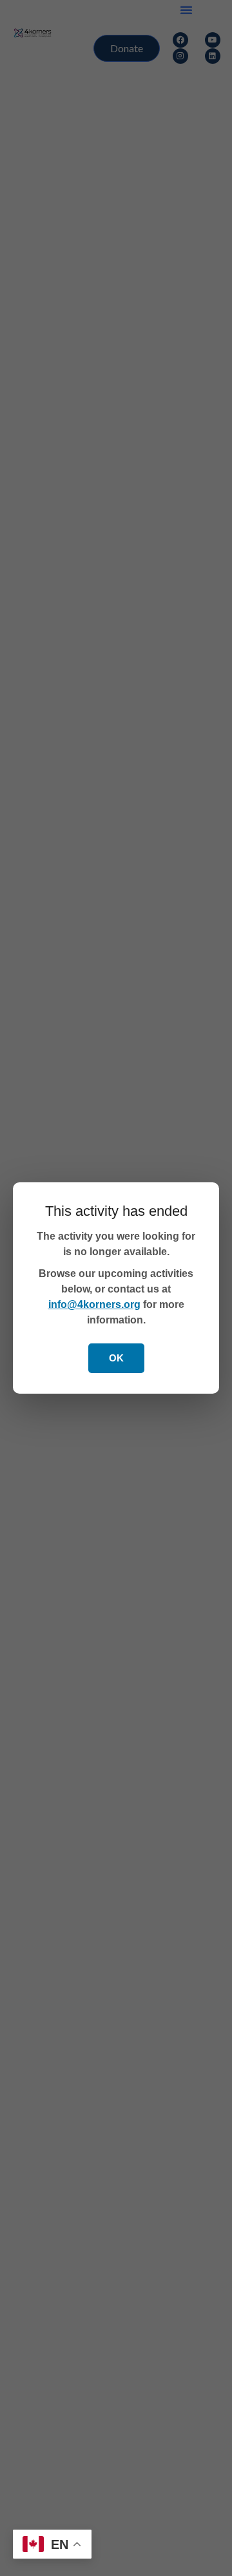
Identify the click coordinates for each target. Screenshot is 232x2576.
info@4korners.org (94, 1304)
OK (116, 1358)
